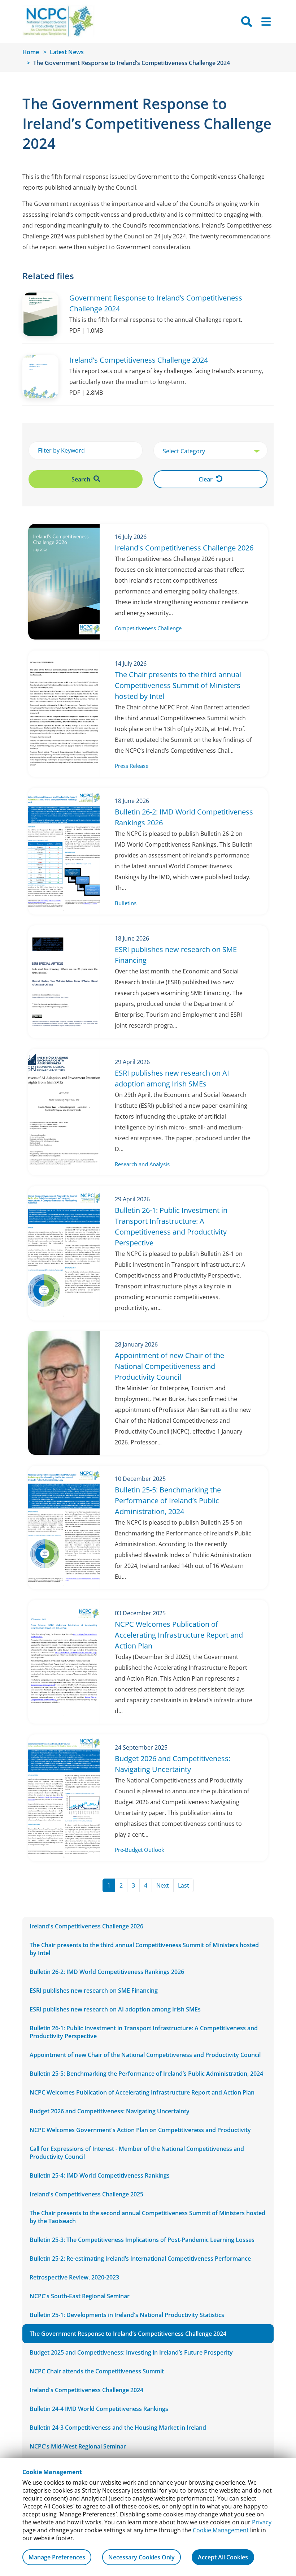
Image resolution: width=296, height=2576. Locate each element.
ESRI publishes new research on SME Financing (94, 1991)
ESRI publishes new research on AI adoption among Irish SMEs (115, 2009)
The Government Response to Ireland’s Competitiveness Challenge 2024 (128, 2334)
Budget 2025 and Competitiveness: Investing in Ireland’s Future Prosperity (131, 2352)
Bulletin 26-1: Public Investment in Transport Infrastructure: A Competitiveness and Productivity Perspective (144, 2032)
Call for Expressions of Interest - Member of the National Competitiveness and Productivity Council (137, 2153)
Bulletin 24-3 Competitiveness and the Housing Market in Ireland (118, 2428)
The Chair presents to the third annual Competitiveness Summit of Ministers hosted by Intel (144, 1949)
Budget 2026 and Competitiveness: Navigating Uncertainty (110, 2111)
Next (165, 1885)
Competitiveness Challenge (148, 628)
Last (186, 1885)
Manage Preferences (57, 2557)
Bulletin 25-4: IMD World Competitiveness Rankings (100, 2175)
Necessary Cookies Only (142, 2557)
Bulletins (126, 903)
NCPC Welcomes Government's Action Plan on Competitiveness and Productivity (140, 2130)
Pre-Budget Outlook (140, 1850)
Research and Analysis (142, 1164)
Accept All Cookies (223, 2557)
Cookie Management (221, 2530)
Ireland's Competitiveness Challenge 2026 (86, 1926)
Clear (206, 479)
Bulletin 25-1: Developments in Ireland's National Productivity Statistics (127, 2315)
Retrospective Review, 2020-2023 (74, 2277)
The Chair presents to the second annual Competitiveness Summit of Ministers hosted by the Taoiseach (147, 2217)
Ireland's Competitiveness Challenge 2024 (86, 2390)
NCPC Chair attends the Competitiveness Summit (97, 2371)
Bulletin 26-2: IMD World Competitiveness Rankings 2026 (107, 1972)
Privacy (262, 2522)
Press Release (132, 766)
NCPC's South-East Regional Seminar (80, 2296)
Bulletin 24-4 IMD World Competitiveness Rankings (99, 2409)
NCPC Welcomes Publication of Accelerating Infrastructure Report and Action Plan (142, 2092)
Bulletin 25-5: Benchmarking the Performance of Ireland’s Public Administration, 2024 (146, 2074)
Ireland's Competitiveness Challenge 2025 (86, 2194)
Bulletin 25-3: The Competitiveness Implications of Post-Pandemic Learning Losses (142, 2240)
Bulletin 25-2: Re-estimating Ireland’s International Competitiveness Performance (140, 2259)
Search (82, 479)
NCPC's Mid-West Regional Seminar (78, 2446)
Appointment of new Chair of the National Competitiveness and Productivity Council (145, 2055)
